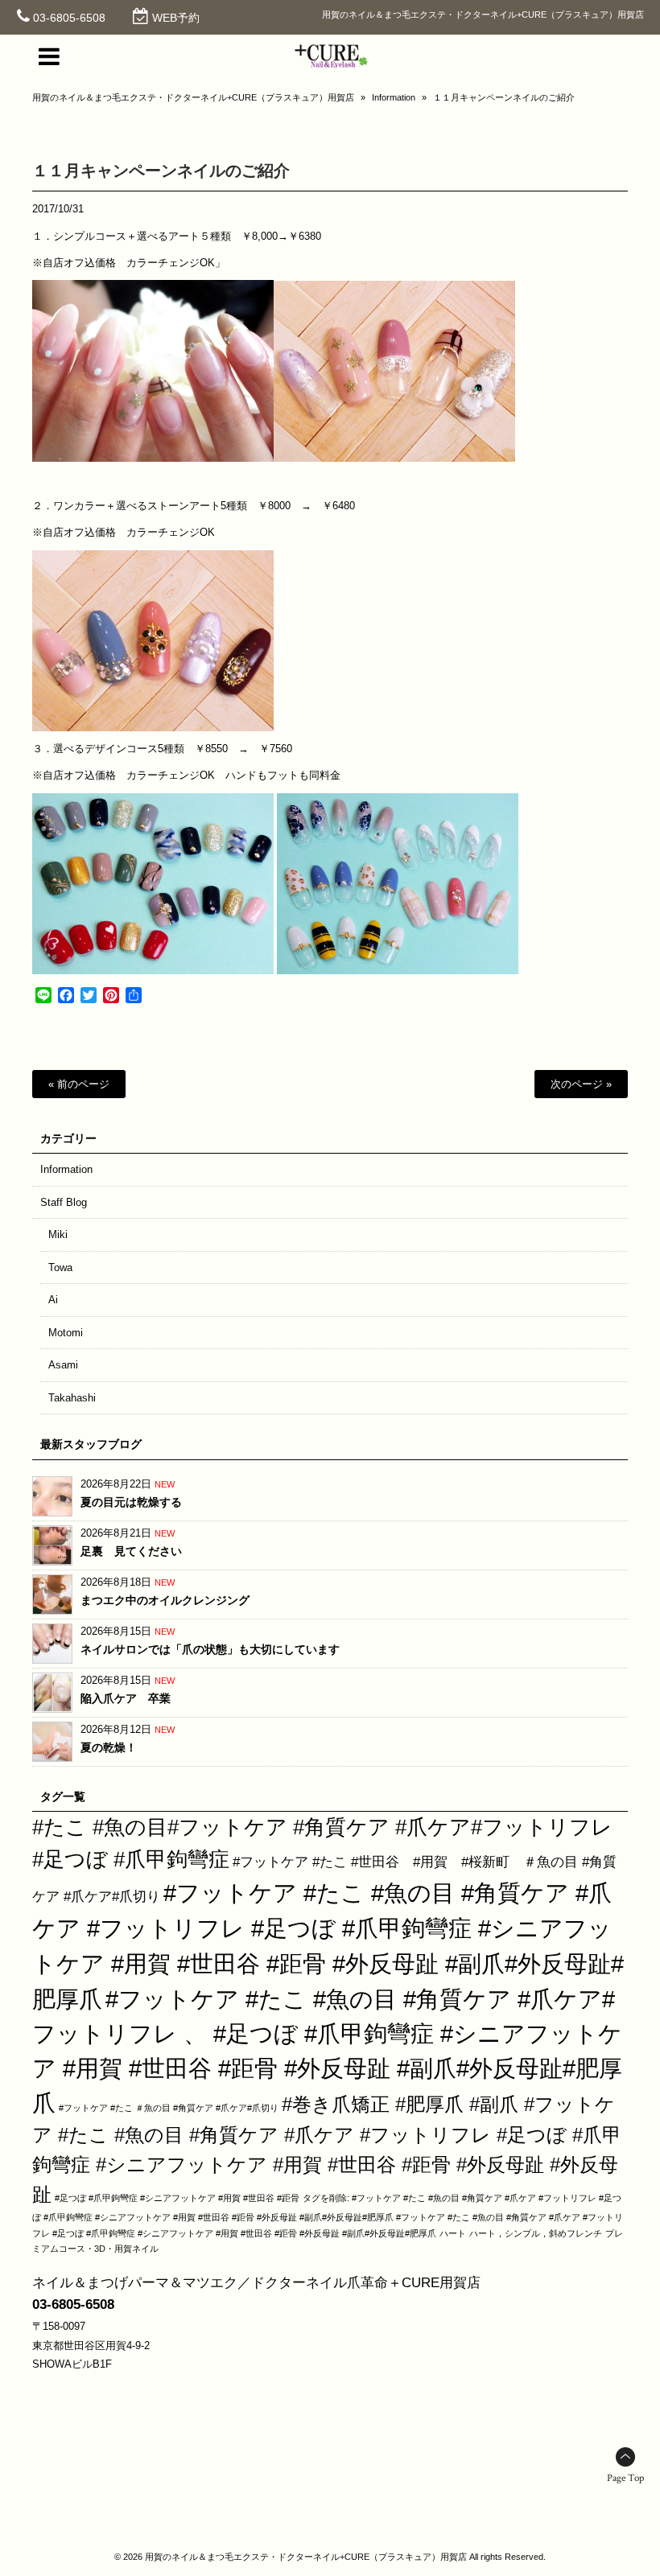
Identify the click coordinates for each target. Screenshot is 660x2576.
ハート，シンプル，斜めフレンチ (536, 2233)
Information (394, 97)
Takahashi (72, 1398)
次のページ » (581, 1084)
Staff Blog (64, 1202)
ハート (453, 2233)
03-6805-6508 (69, 18)
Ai (53, 1300)
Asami (63, 1365)
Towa (60, 1267)
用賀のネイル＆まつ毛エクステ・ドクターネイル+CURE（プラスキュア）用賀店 (193, 97)
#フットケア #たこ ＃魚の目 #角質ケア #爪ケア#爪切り (169, 2108)
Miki (58, 1235)
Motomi (66, 1333)
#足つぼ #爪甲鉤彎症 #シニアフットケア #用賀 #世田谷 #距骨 (177, 2198)
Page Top (625, 2478)
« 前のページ (79, 1084)
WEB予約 (176, 18)
